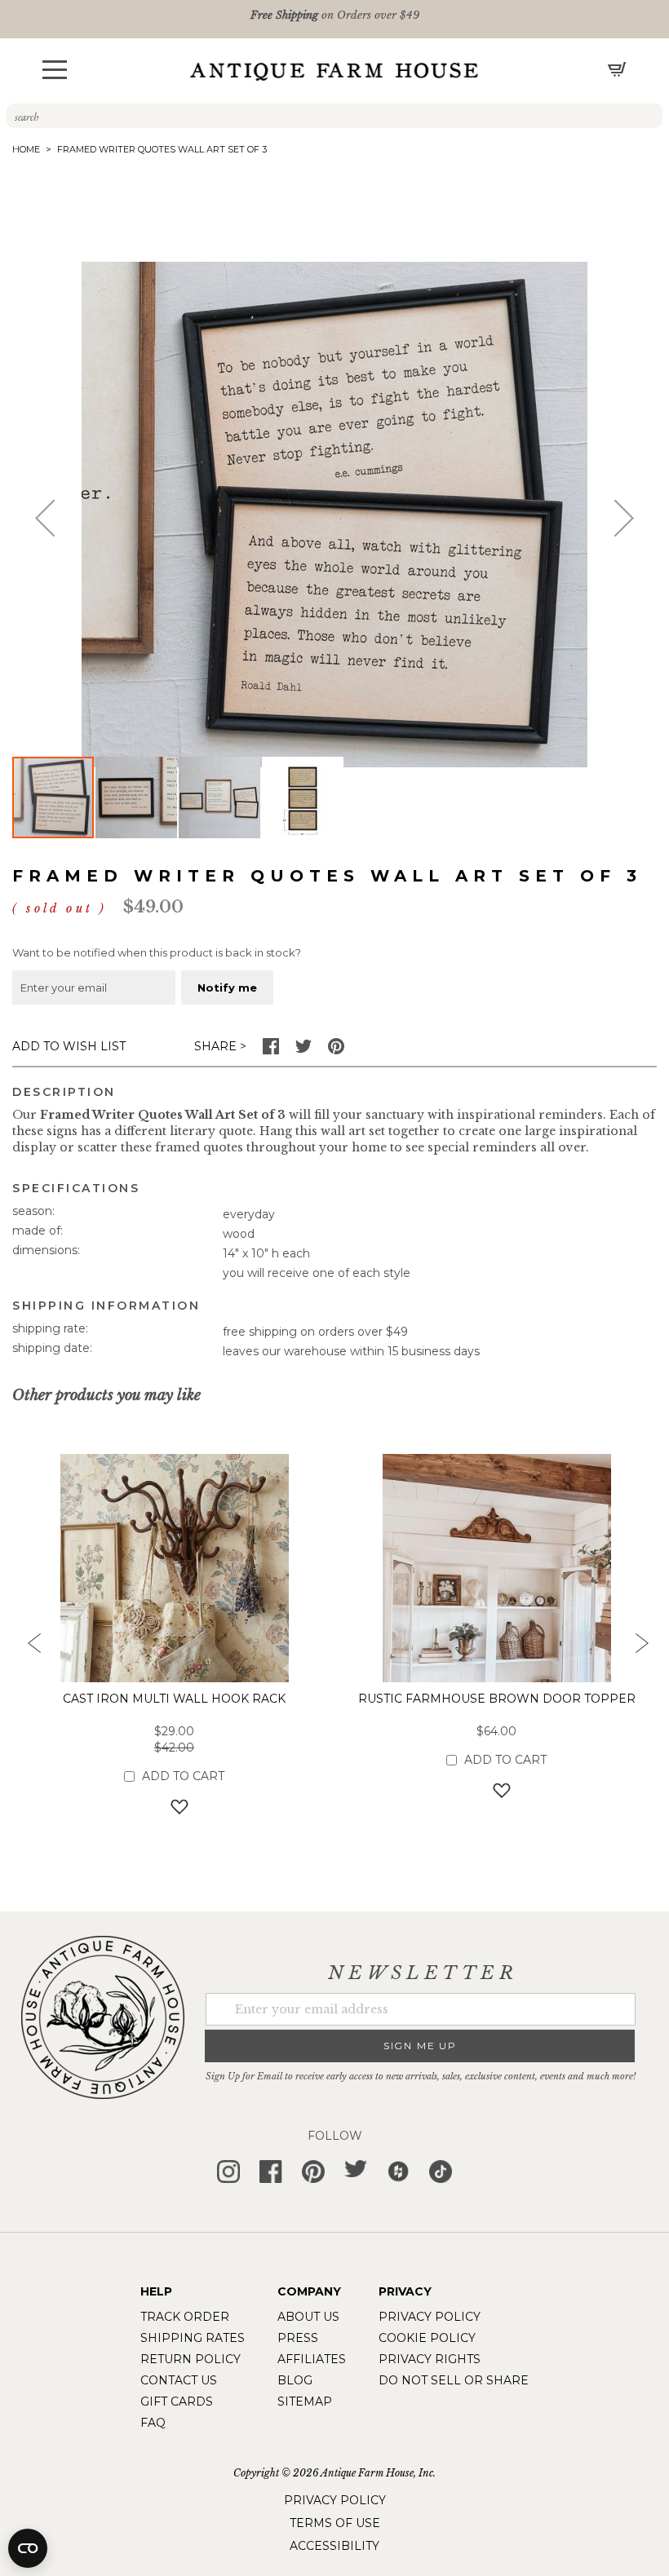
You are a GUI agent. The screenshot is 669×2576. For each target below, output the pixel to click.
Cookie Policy (427, 2338)
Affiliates (312, 2359)
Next (640, 1648)
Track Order (185, 2317)
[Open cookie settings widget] (28, 2548)
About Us (308, 2317)
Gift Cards (177, 2401)
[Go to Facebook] (271, 1050)
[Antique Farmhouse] (334, 71)
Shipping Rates (193, 2338)
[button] (55, 70)
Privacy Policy (430, 2317)
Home (26, 149)
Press (298, 2338)
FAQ (153, 2423)
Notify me (227, 988)
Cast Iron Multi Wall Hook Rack (174, 1699)
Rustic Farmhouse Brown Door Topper (497, 1699)
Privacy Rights (430, 2359)
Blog (295, 2380)
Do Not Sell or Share (454, 2380)
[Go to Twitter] (303, 1050)
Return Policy (191, 2359)
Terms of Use (335, 2523)
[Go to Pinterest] (336, 1050)
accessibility (334, 2546)
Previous (29, 1648)
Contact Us (179, 2380)
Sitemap (305, 2401)
